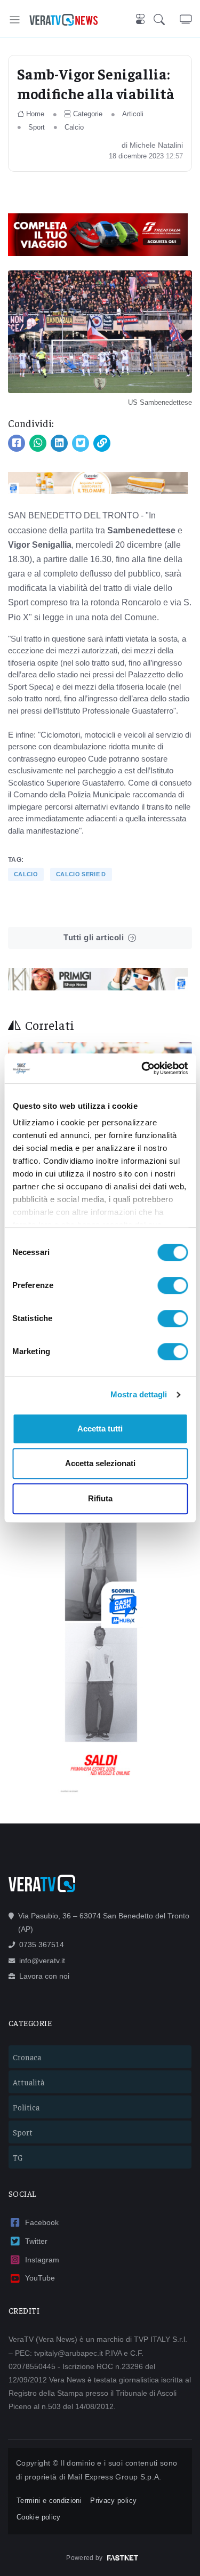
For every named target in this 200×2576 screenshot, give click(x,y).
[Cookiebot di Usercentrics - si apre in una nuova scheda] (142, 1068)
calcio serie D (81, 874)
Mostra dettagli (139, 1394)
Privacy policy (113, 2501)
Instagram (42, 2260)
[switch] (173, 1285)
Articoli (133, 114)
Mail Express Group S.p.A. (115, 2477)
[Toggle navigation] (15, 19)
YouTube (40, 2278)
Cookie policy (39, 2517)
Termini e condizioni (49, 2501)
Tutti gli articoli (94, 937)
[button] (167, 19)
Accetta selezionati (100, 1463)
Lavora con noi (44, 1976)
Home (35, 114)
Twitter (36, 2241)
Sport (37, 127)
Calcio (74, 127)
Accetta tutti (100, 1429)
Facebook (42, 2222)
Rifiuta (100, 1498)
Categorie (88, 114)
